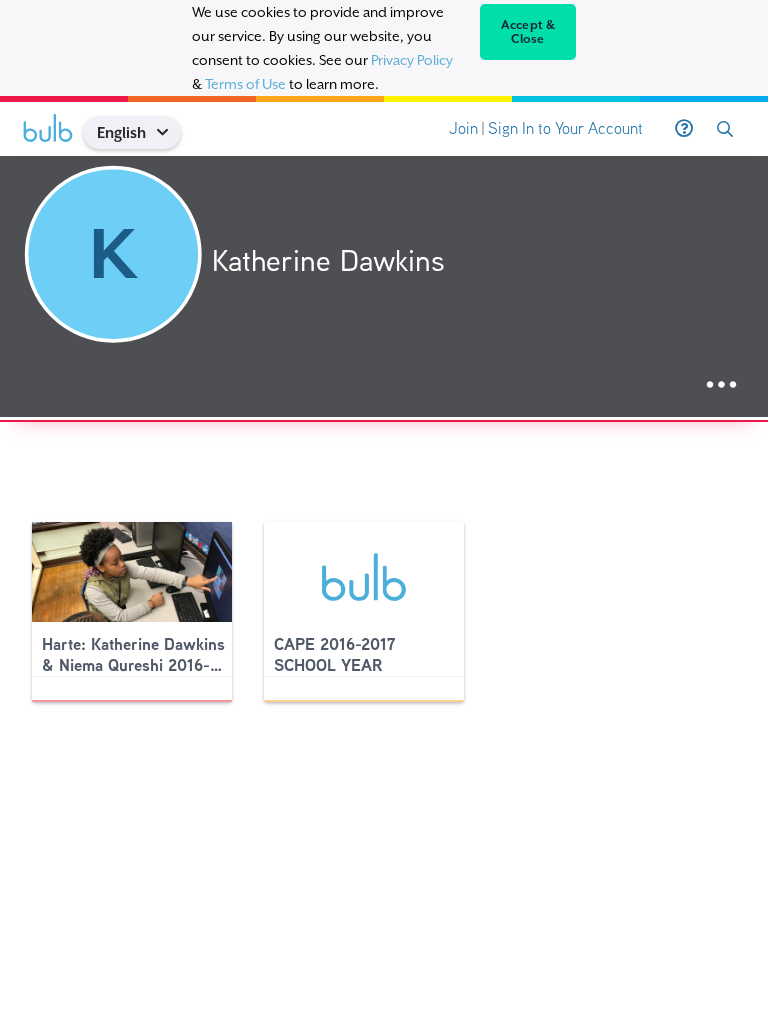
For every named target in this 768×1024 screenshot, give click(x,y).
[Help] (684, 129)
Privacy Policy (412, 60)
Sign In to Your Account (565, 128)
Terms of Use (245, 84)
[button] (169, 132)
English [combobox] (121, 132)
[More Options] (721, 385)
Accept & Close (528, 32)
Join (463, 128)
